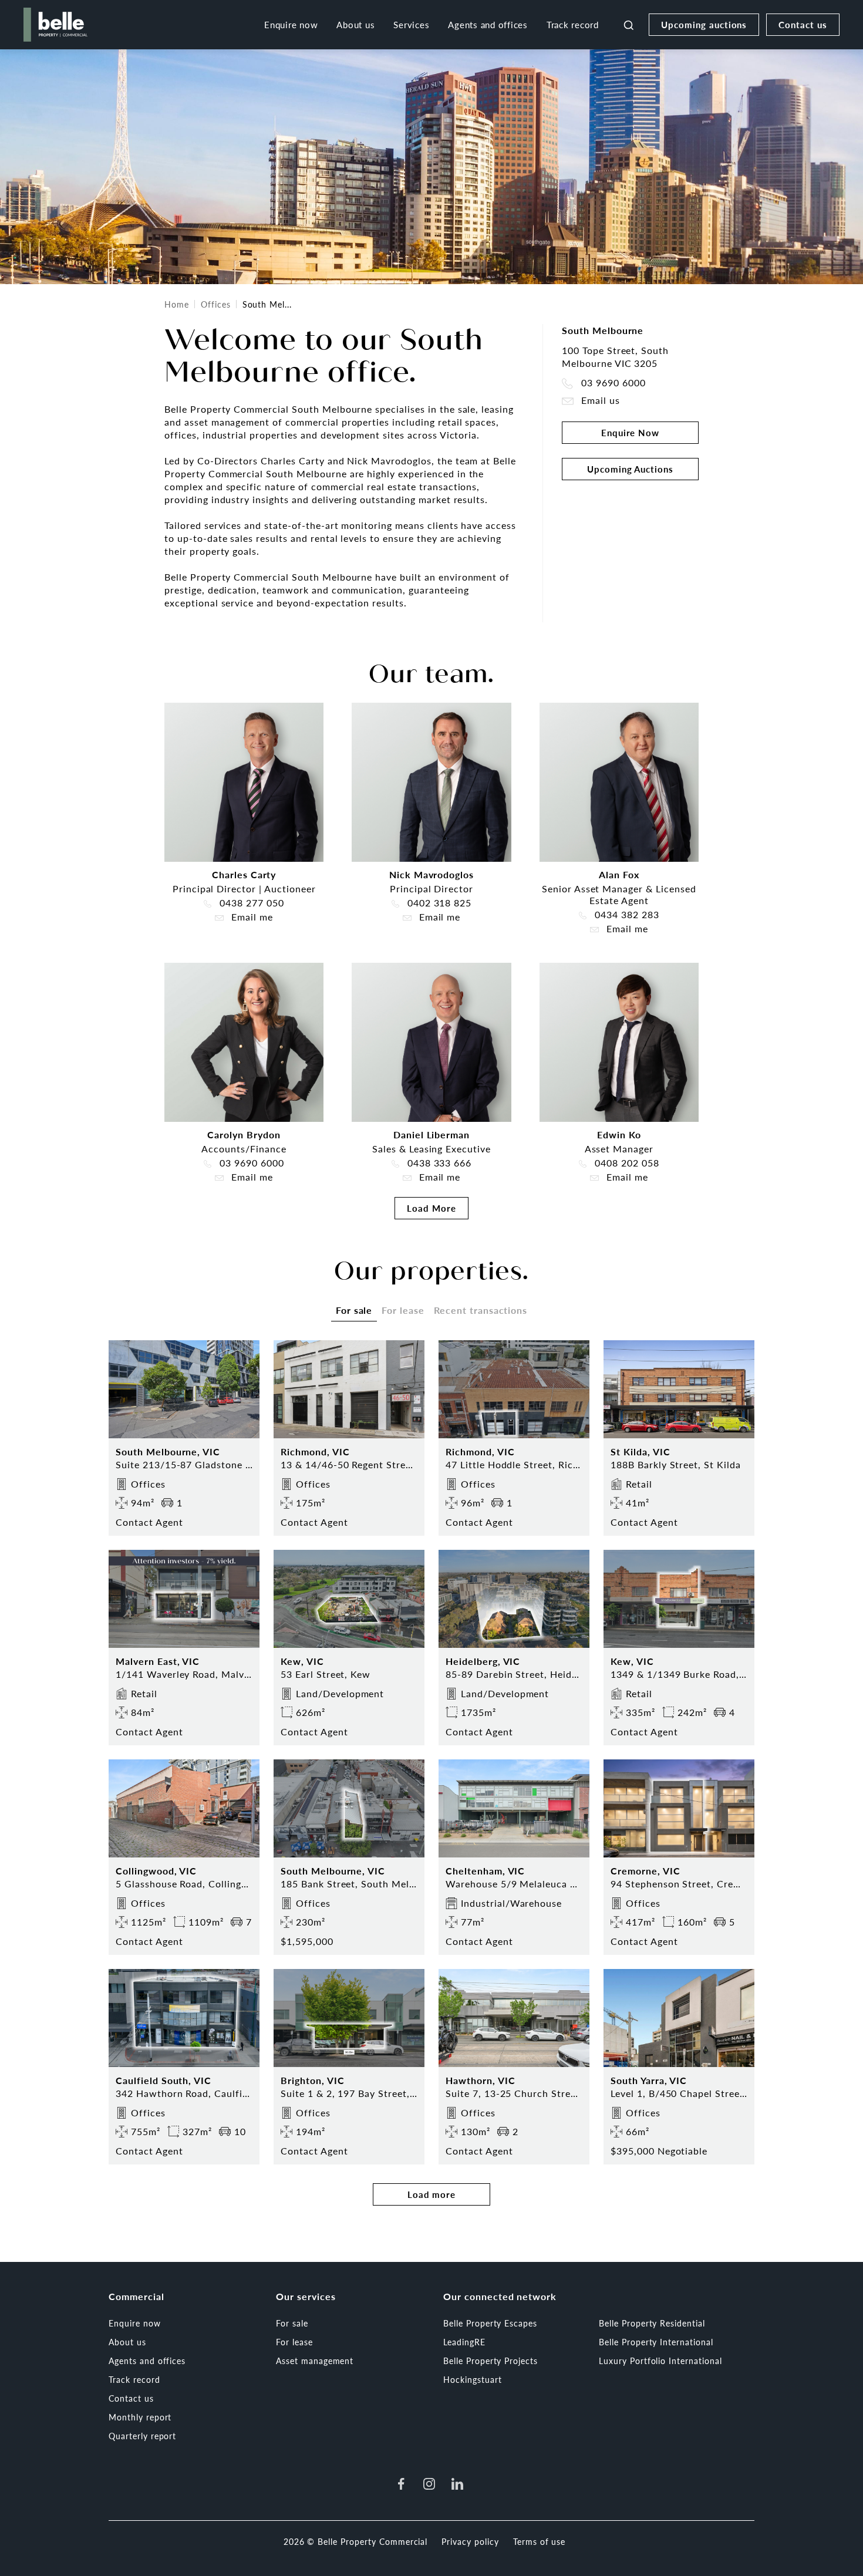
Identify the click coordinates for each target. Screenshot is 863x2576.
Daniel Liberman (431, 1134)
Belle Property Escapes (490, 2323)
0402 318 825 (438, 903)
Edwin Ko (619, 1134)
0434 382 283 (625, 915)
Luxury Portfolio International (660, 2361)
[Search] (629, 25)
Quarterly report (142, 2436)
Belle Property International (656, 2342)
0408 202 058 (625, 1163)
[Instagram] (429, 2484)
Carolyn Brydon (244, 1134)
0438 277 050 (250, 903)
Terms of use (540, 2541)
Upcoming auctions (704, 24)
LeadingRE (464, 2342)
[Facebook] (401, 2484)
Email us (599, 401)
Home (177, 304)
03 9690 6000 (612, 383)
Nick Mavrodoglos (431, 874)
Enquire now (291, 24)
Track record (573, 24)
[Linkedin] (457, 2484)
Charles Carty (244, 874)
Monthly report (140, 2417)
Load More (431, 1208)
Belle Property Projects (491, 2361)
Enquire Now (631, 432)
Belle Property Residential (652, 2323)
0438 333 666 (438, 1163)
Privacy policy (470, 2541)
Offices (216, 304)
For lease (294, 2342)
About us (355, 24)
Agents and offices (488, 24)
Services (411, 24)
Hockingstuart (472, 2379)
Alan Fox (619, 874)
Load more (432, 2194)
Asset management (315, 2361)
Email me (251, 917)
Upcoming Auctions (630, 469)
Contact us (803, 24)
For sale (292, 2323)
